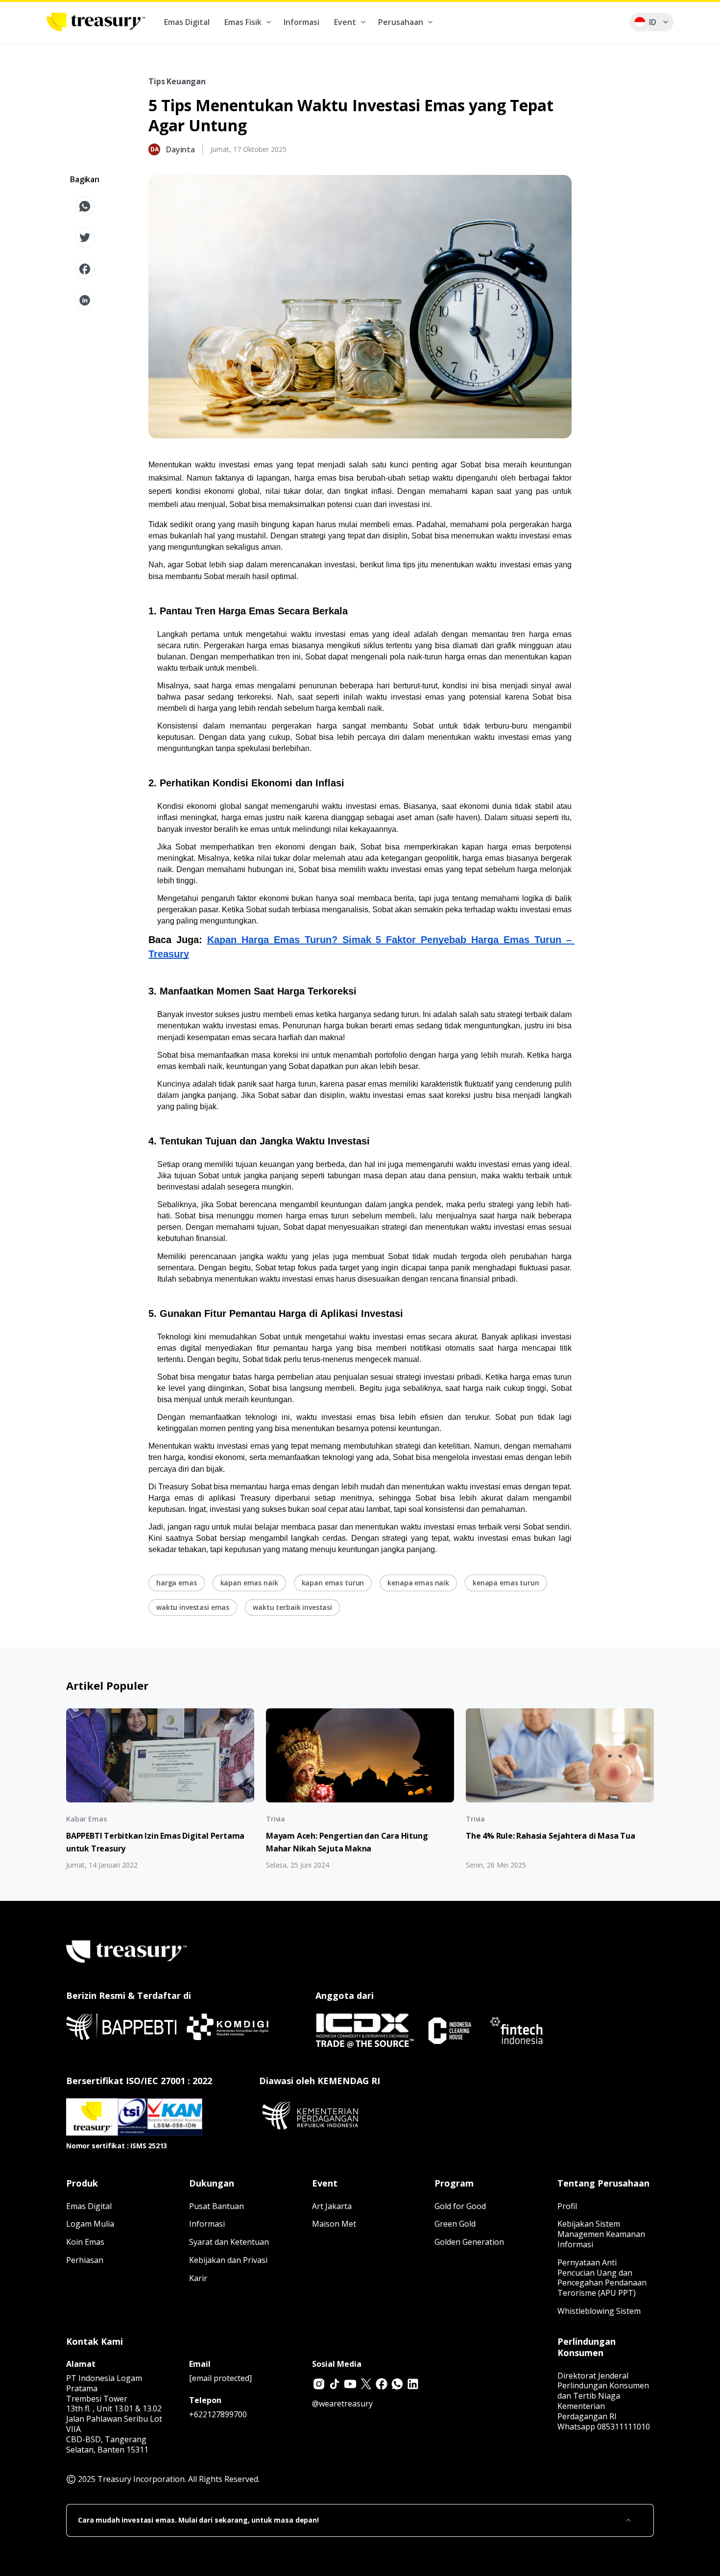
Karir (198, 2278)
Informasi (301, 22)
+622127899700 (218, 2414)
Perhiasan (85, 2260)
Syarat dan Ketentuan (229, 2242)
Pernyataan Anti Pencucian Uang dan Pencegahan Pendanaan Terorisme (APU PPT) (602, 2278)
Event (345, 22)
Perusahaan (401, 22)
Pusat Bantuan (216, 2206)
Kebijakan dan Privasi (228, 2260)
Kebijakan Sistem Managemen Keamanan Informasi (601, 2234)
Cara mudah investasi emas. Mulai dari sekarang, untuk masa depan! (198, 2520)
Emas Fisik (243, 22)
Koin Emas (85, 2242)
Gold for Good (460, 2206)
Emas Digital (187, 22)
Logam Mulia (90, 2224)
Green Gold (455, 2224)
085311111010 (624, 2427)
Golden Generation (469, 2242)
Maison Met (334, 2224)
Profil (567, 2206)
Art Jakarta (332, 2206)
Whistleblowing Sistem (599, 2311)
